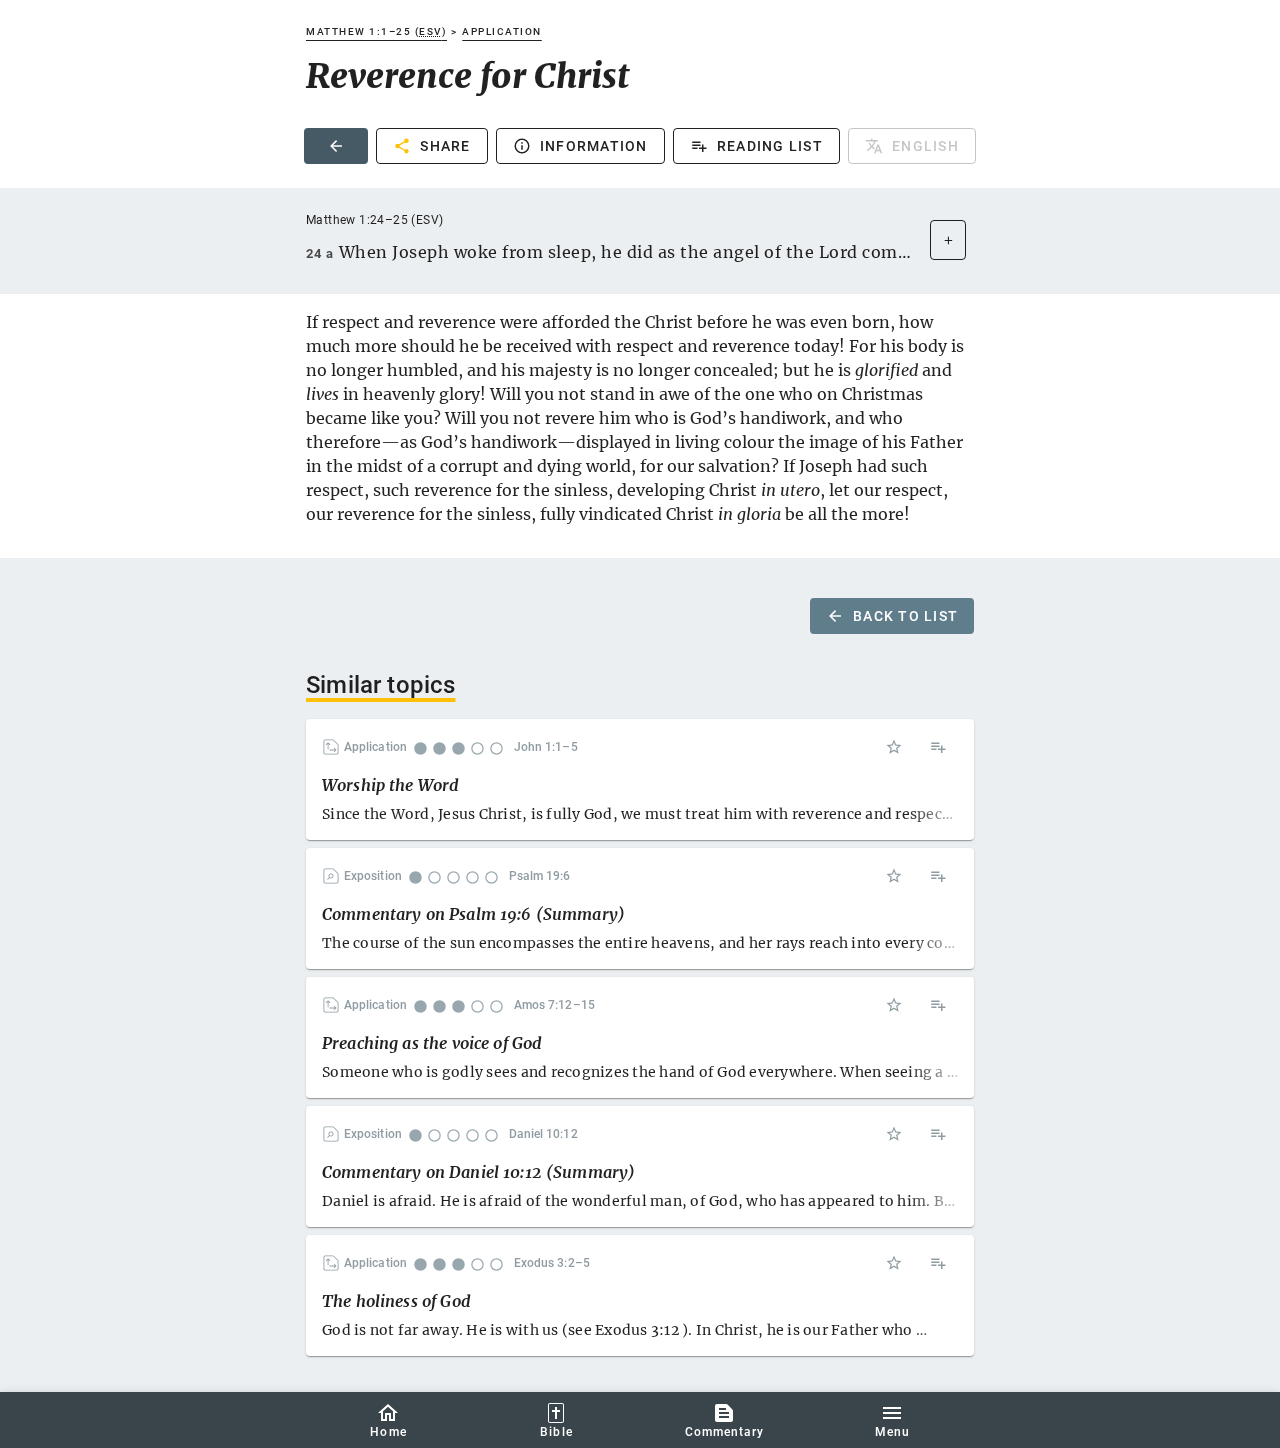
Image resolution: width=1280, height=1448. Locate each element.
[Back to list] (336, 146)
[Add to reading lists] (938, 747)
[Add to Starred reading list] (894, 747)
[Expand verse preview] (948, 240)
